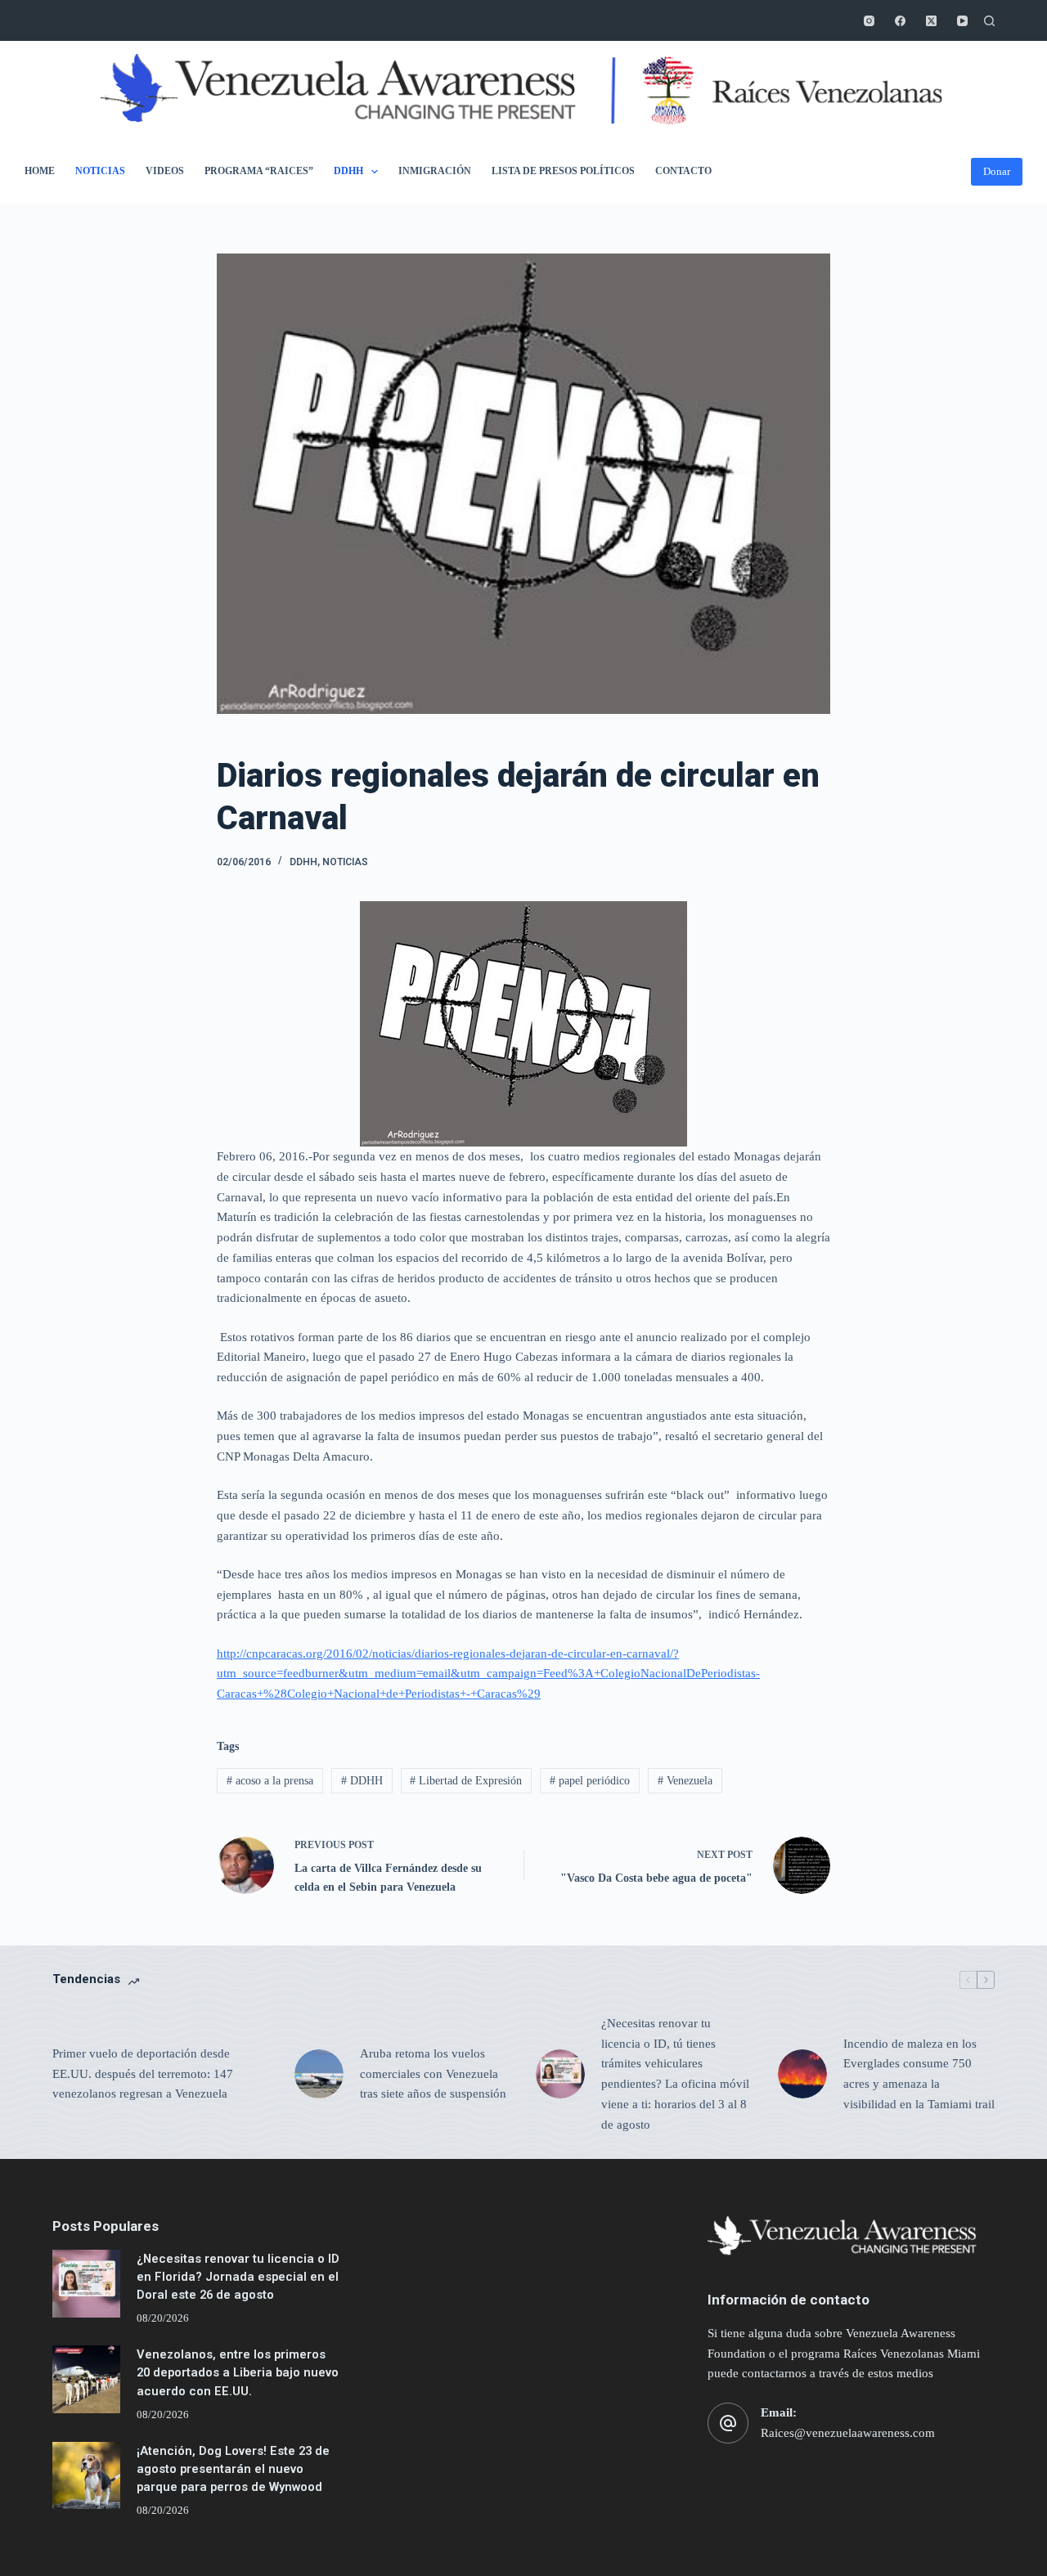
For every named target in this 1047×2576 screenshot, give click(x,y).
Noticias (100, 171)
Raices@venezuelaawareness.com (848, 2433)
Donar (997, 171)
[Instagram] (869, 21)
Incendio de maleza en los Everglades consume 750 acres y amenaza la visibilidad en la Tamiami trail (919, 2074)
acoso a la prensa (270, 1781)
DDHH (348, 171)
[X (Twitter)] (931, 21)
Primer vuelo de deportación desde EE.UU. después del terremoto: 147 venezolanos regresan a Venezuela (143, 2074)
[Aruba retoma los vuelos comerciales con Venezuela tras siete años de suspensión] (319, 2074)
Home (40, 171)
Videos (165, 171)
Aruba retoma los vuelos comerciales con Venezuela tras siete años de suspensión (433, 2074)
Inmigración (435, 171)
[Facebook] (900, 21)
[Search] (989, 21)
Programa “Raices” (259, 171)
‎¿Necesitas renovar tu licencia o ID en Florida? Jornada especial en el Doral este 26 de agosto (238, 2277)
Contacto (683, 171)
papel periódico (590, 1781)
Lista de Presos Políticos (563, 171)
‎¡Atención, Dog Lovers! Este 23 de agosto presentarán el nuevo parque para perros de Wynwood (233, 2469)
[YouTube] (962, 21)
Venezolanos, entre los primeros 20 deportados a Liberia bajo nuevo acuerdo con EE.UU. (238, 2372)
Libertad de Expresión (466, 1781)
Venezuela (685, 1781)
